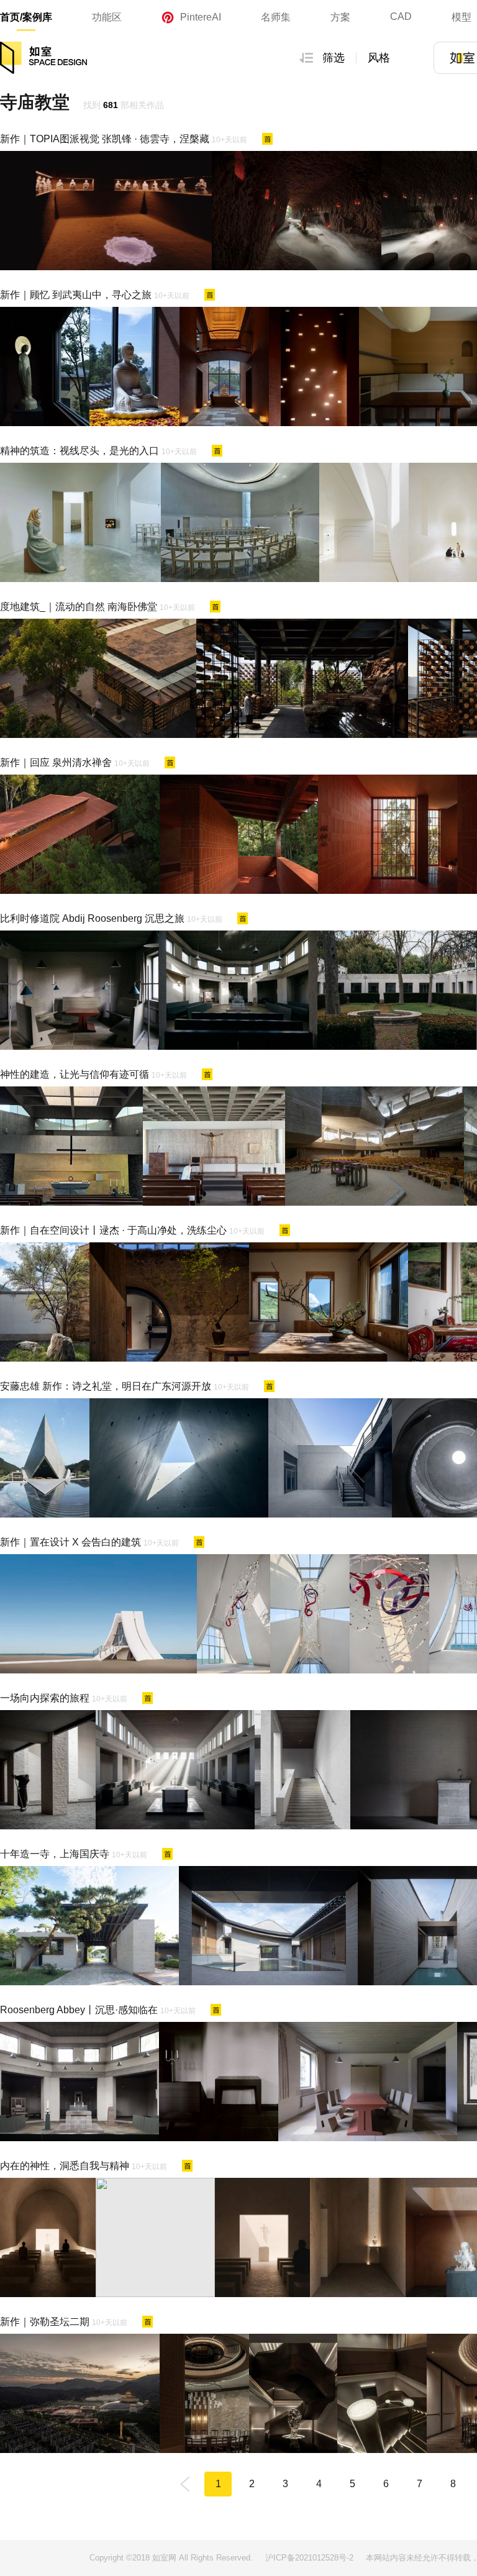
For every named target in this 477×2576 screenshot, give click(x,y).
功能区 (107, 17)
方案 (340, 17)
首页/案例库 (26, 17)
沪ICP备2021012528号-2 (309, 2558)
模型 (461, 17)
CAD (401, 16)
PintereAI (201, 17)
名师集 (276, 17)
